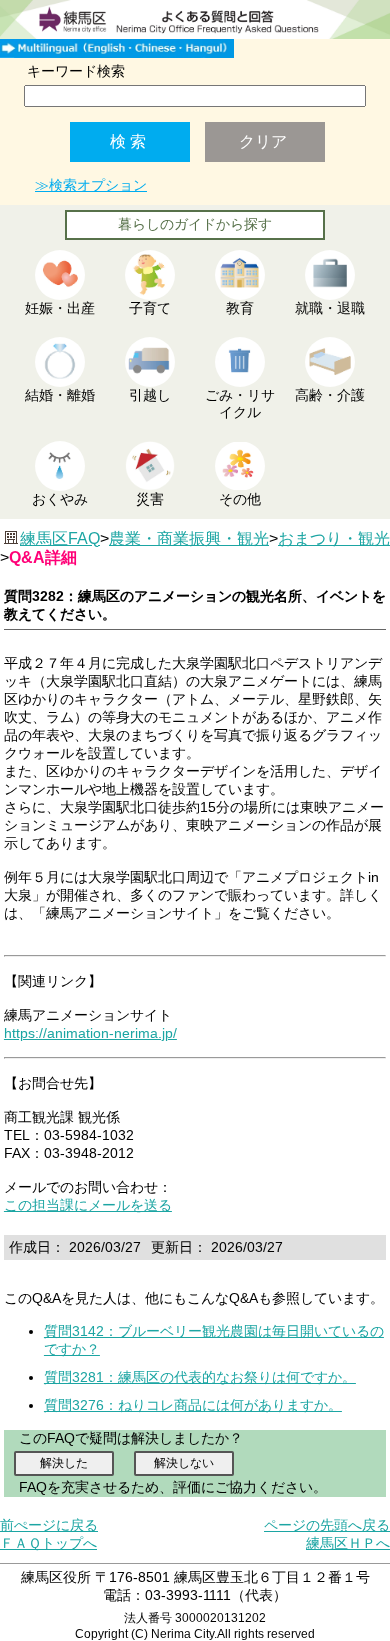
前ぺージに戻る (49, 1525)
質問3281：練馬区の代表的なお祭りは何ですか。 (200, 1377)
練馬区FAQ (60, 538)
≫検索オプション (91, 185)
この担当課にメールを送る (88, 1205)
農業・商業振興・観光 (189, 538)
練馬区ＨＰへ (348, 1543)
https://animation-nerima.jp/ (90, 1033)
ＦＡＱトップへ (48, 1543)
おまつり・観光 (334, 538)
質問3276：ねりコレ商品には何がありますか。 (193, 1405)
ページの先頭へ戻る (327, 1525)
